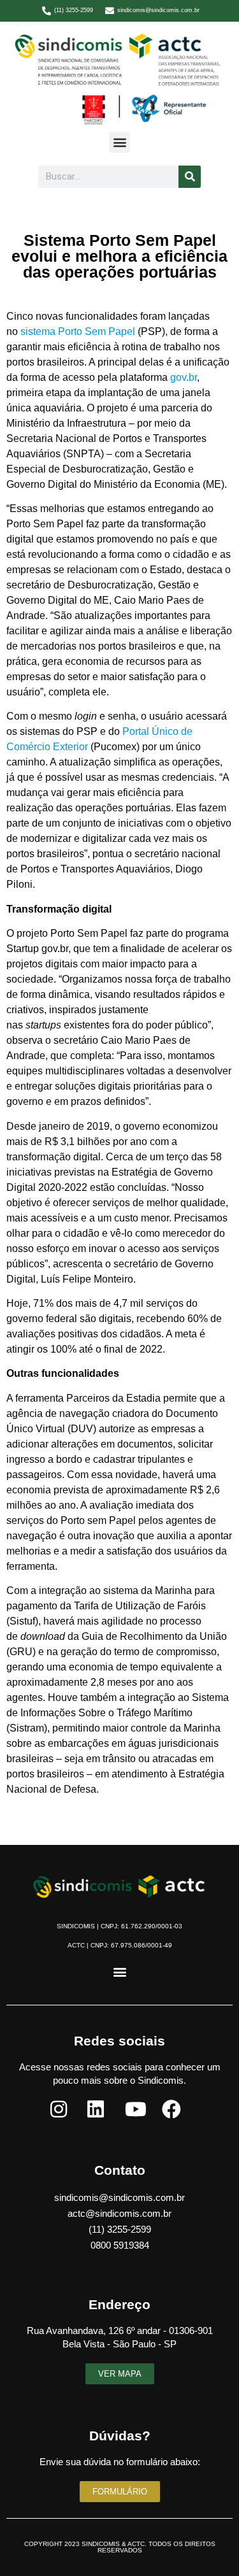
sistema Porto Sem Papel (78, 331)
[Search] (190, 177)
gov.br (184, 377)
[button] (119, 142)
